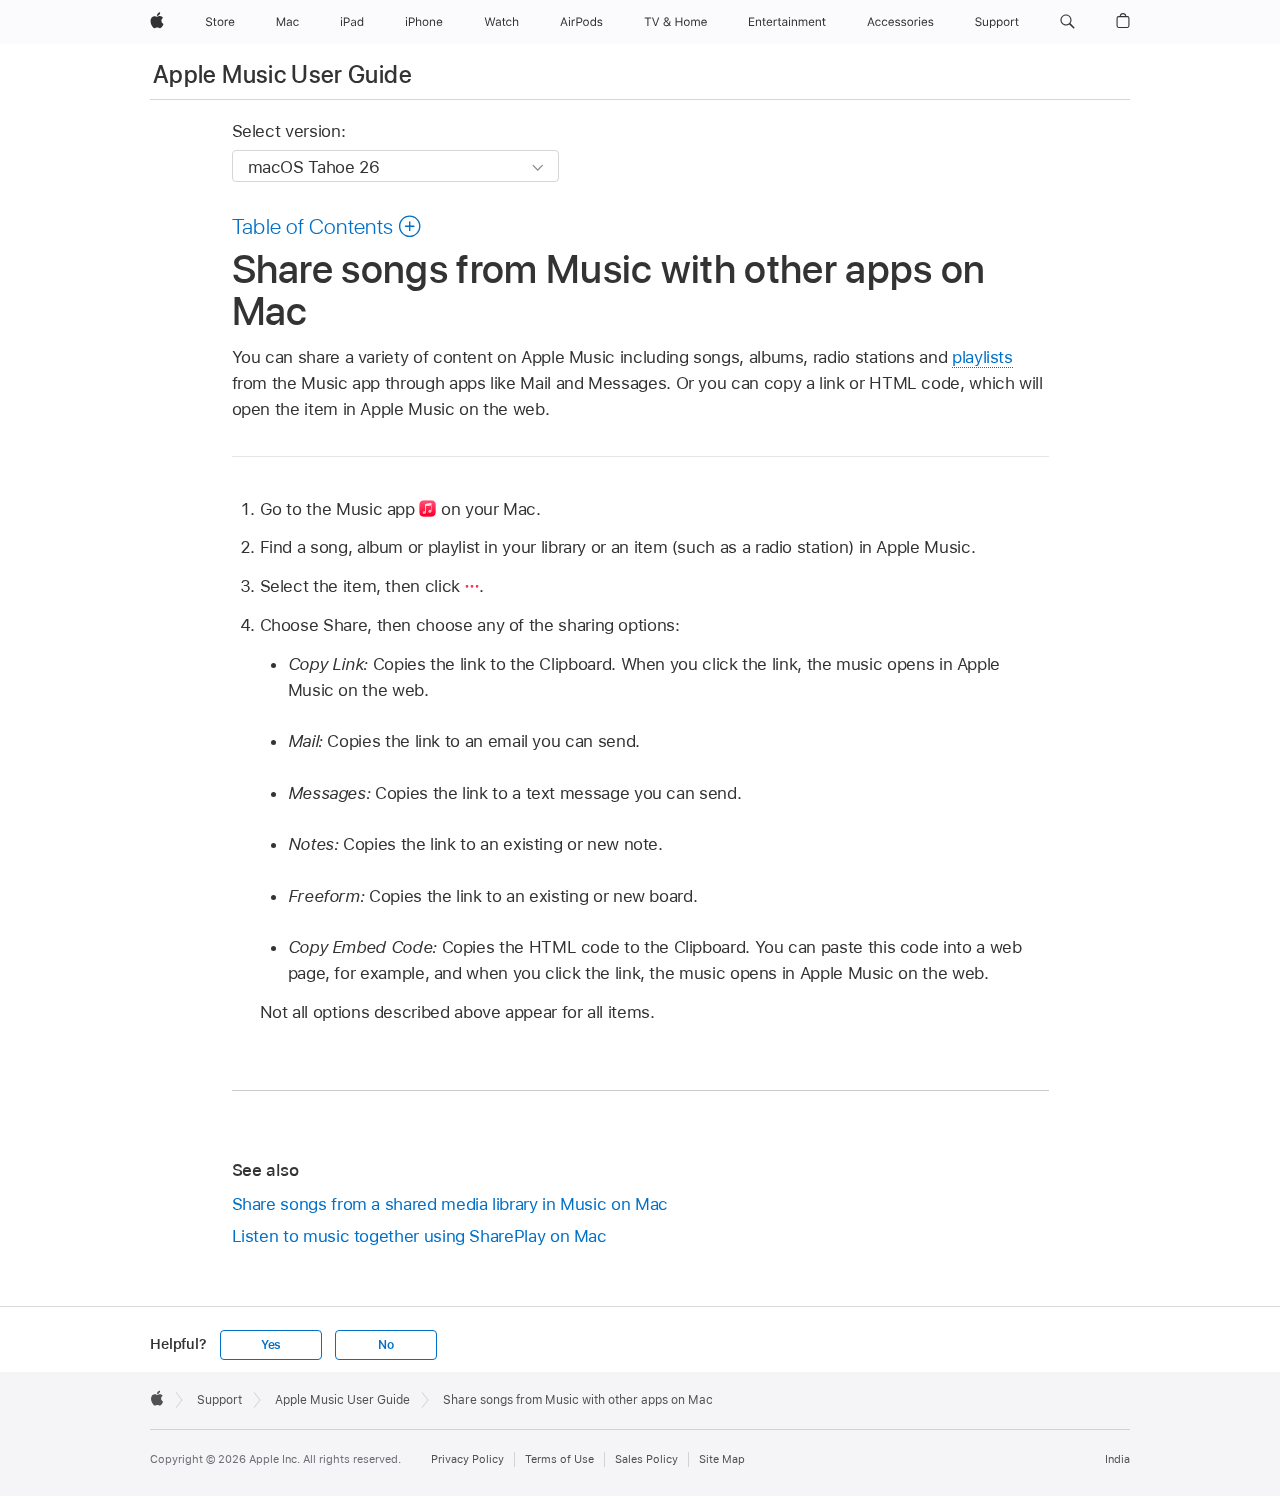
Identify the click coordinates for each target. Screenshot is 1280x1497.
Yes (271, 1345)
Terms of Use (559, 1459)
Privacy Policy (467, 1459)
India (1117, 1459)
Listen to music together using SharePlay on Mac (419, 1236)
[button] (1067, 22)
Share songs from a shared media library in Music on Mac (450, 1204)
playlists (982, 357)
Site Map (722, 1459)
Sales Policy (646, 1459)
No (386, 1345)
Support (219, 1400)
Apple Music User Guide (282, 74)
